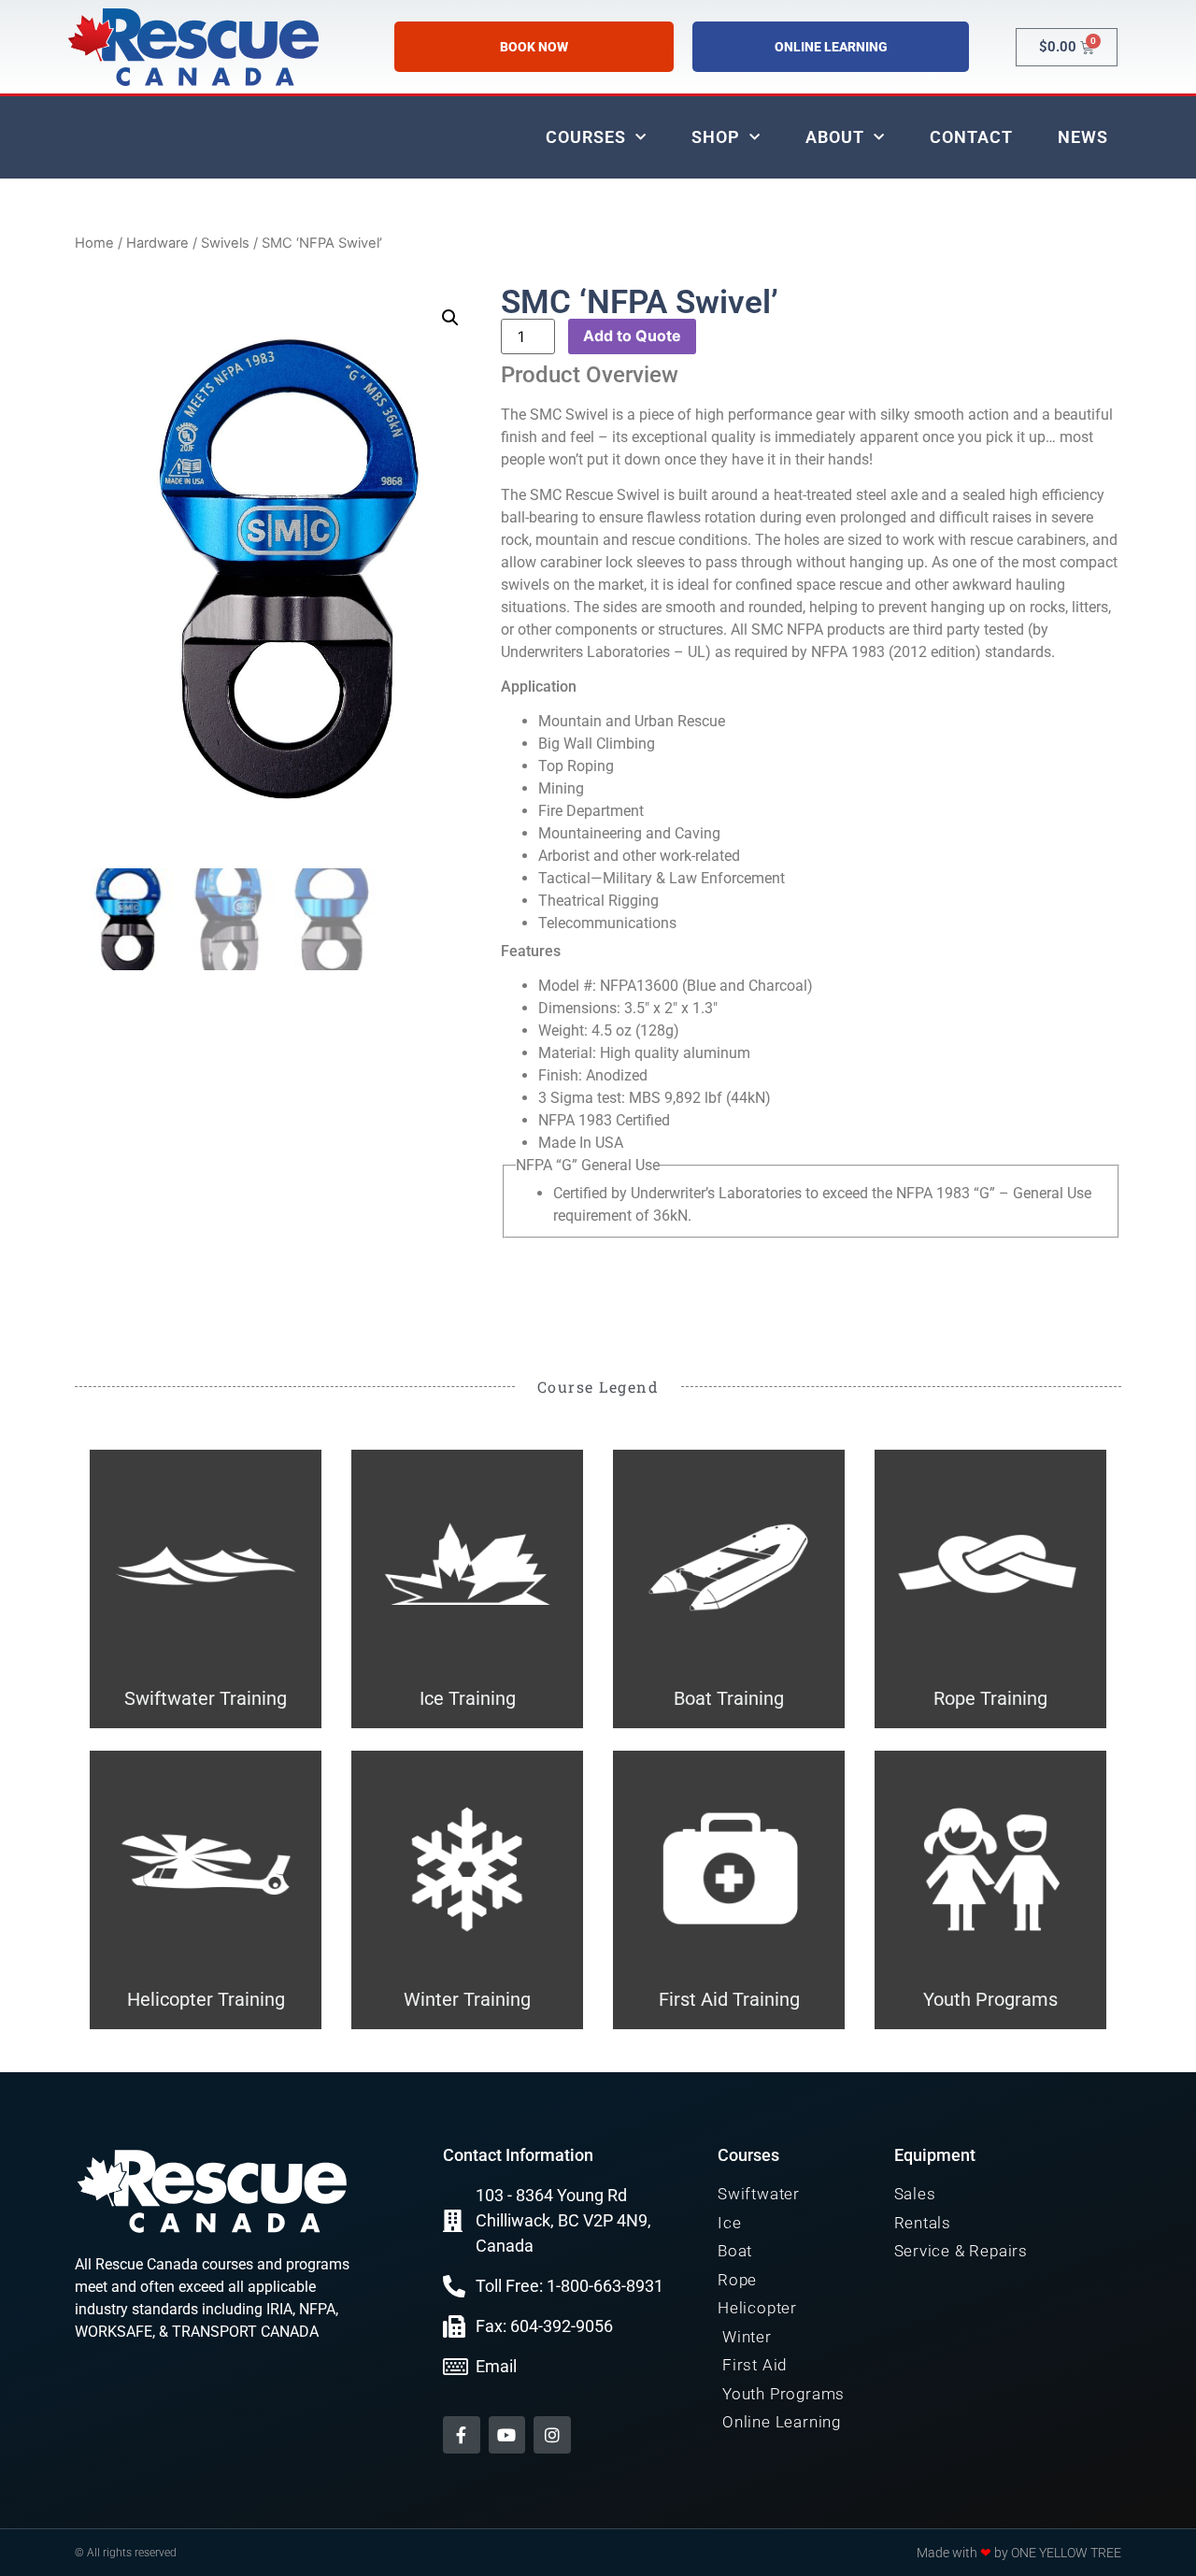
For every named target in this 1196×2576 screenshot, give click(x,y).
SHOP (716, 137)
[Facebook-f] (462, 2435)
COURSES (586, 137)
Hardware (157, 243)
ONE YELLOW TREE (1066, 2553)
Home (94, 243)
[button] (450, 318)
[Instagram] (552, 2435)
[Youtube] (507, 2435)
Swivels (225, 243)
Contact (971, 137)
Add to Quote (632, 336)
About (835, 137)
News (1083, 137)
